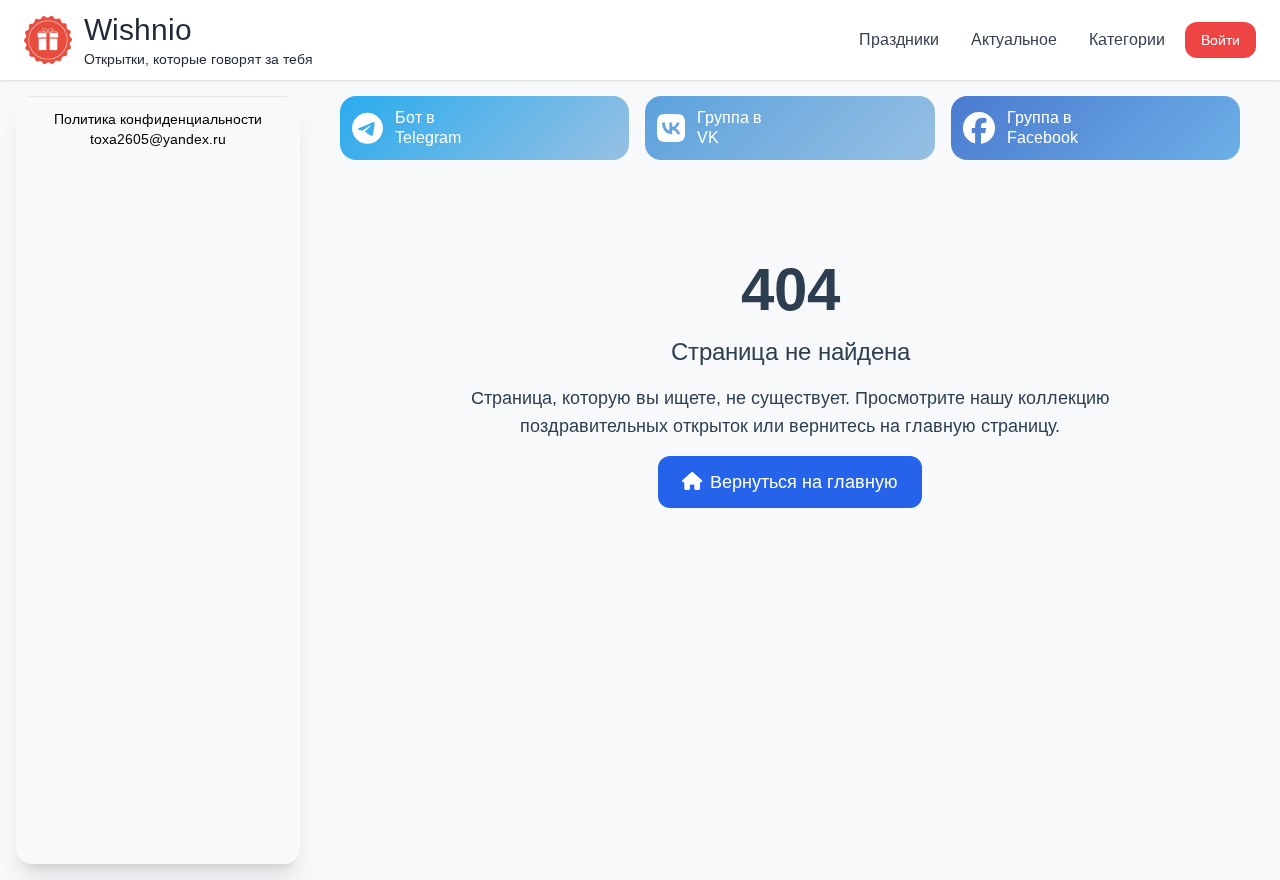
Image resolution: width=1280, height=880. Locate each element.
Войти (1220, 40)
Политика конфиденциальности (158, 119)
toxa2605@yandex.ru (158, 139)
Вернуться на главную (804, 482)
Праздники (899, 39)
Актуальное (1014, 39)
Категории (1127, 39)
